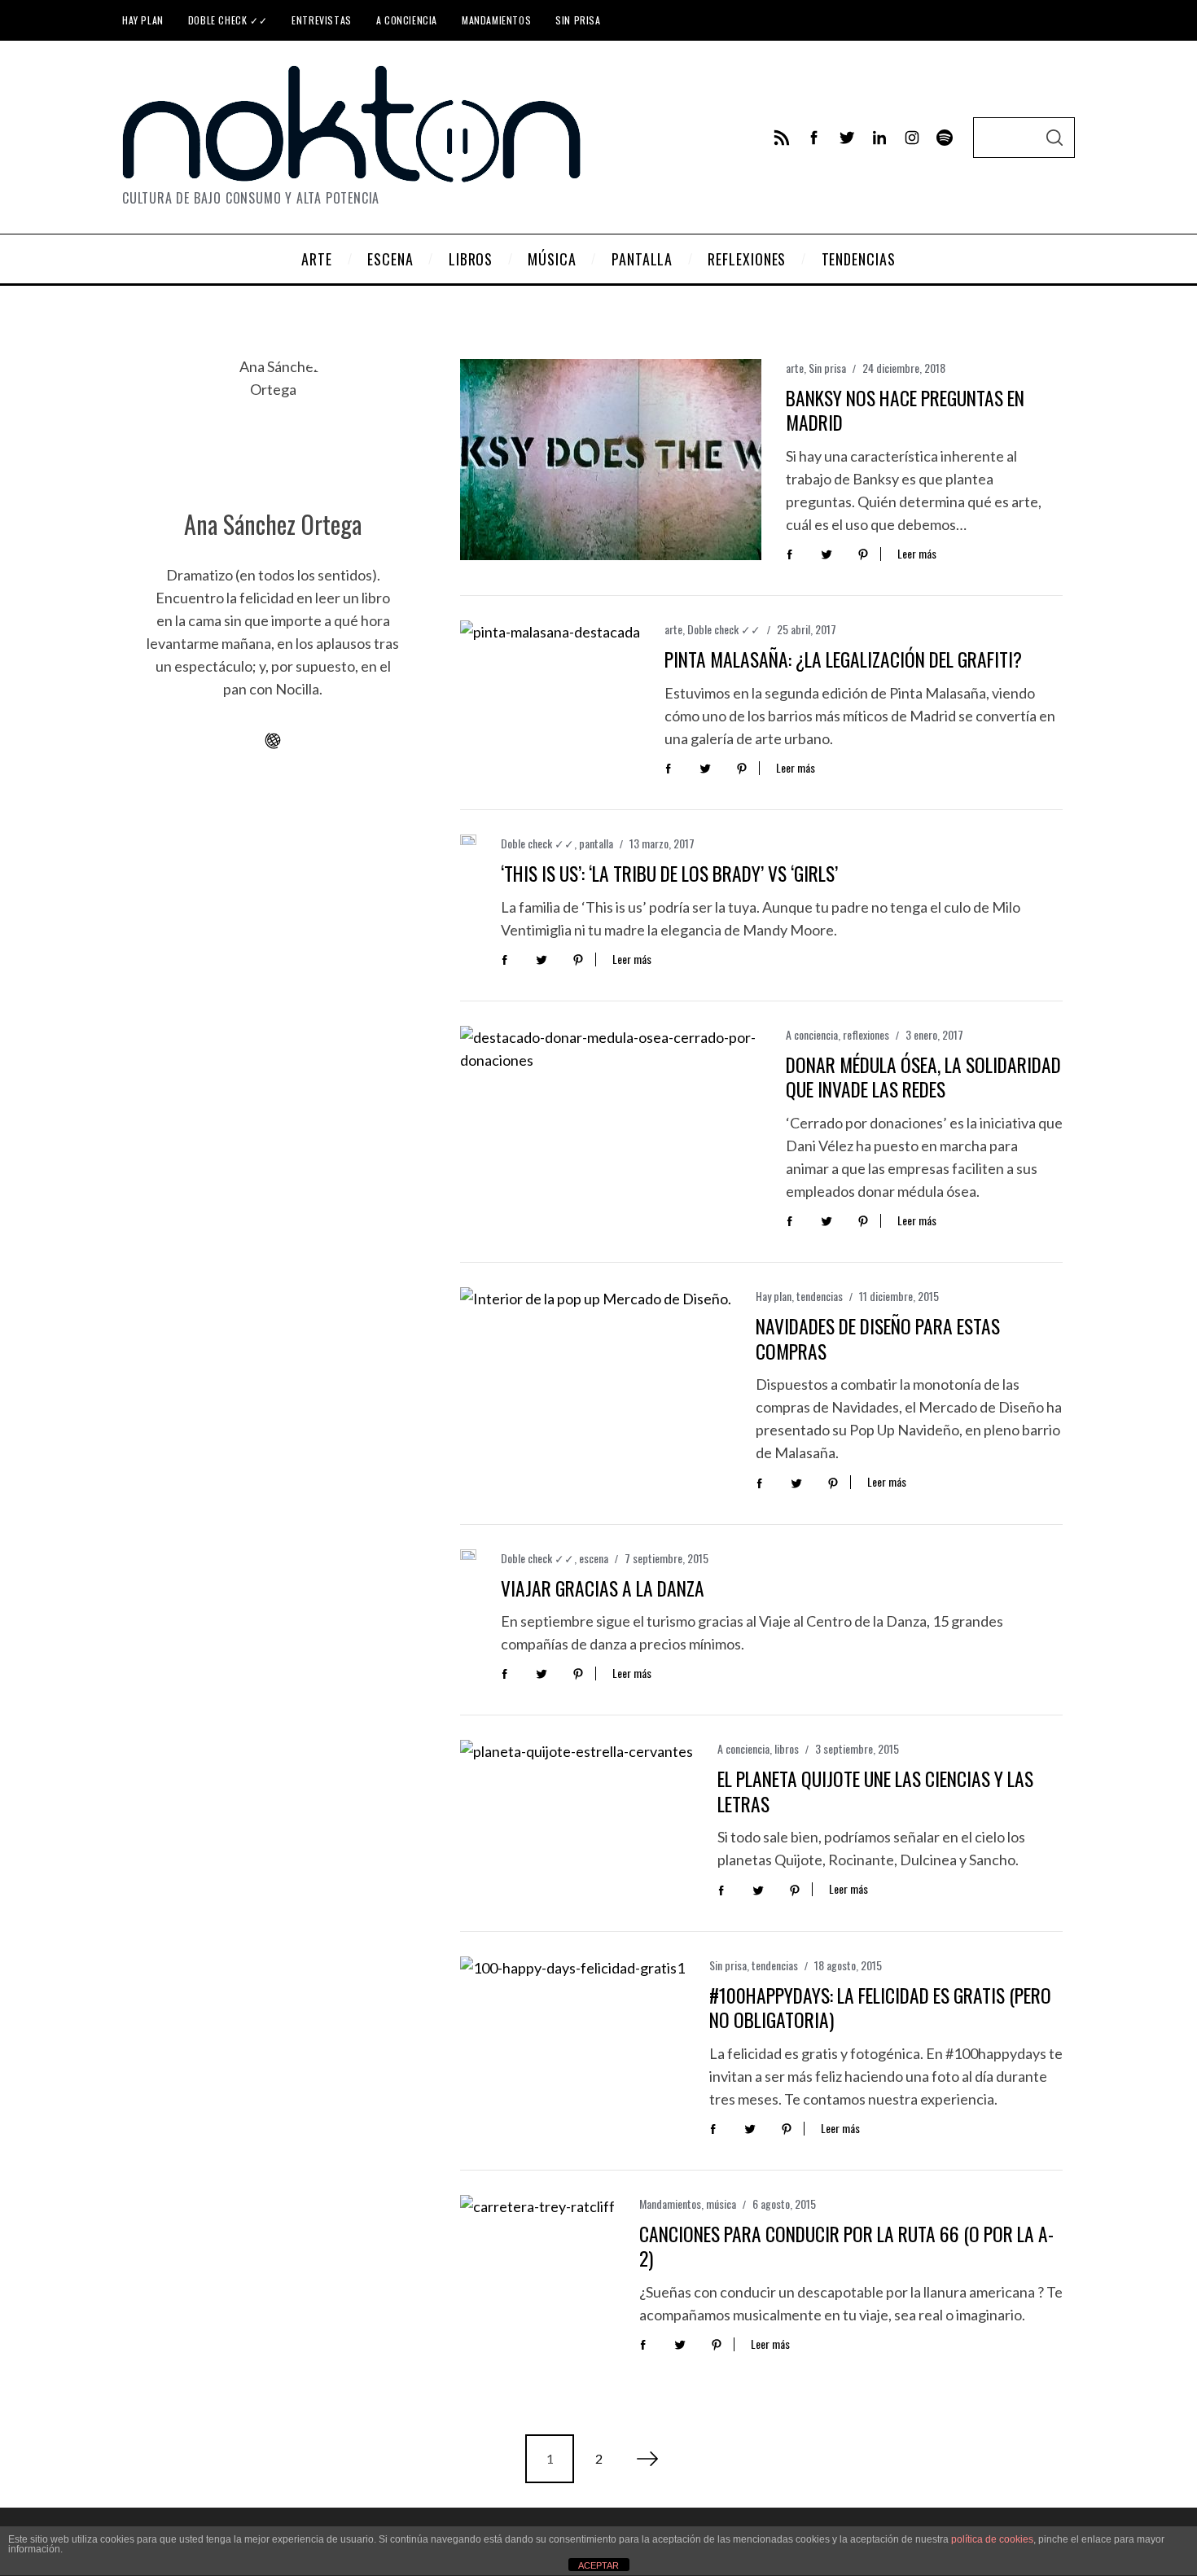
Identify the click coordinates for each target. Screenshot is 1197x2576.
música (721, 2204)
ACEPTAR (598, 2565)
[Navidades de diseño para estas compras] (596, 1378)
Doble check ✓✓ (228, 20)
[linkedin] (879, 138)
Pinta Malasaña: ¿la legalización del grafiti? (843, 659)
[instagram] (912, 138)
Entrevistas (322, 20)
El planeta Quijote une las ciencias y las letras (875, 1791)
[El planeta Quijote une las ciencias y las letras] (577, 1818)
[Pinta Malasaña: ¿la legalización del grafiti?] (550, 681)
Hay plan (143, 20)
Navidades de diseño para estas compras (878, 1338)
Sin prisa (578, 20)
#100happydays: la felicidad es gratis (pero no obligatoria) (880, 2007)
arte (795, 368)
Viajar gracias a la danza (603, 1588)
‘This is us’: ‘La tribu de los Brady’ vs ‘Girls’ (669, 873)
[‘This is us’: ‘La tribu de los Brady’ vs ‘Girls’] (468, 840)
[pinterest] (863, 553)
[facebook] (814, 138)
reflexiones (866, 1034)
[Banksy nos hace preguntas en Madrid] (611, 460)
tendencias (820, 1296)
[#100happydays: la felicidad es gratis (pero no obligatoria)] (572, 2031)
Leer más (917, 554)
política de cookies (992, 2539)
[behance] (945, 138)
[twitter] (847, 138)
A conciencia (407, 20)
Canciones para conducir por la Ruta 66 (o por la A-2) (846, 2246)
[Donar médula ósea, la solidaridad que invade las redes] (611, 1126)
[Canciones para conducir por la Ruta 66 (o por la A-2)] (537, 2247)
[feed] (782, 138)
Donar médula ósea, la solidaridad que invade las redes (923, 1077)
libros (787, 1748)
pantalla (596, 843)
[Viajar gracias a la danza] (468, 1555)
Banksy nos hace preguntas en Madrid (905, 410)
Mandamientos (496, 20)
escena (594, 1558)
